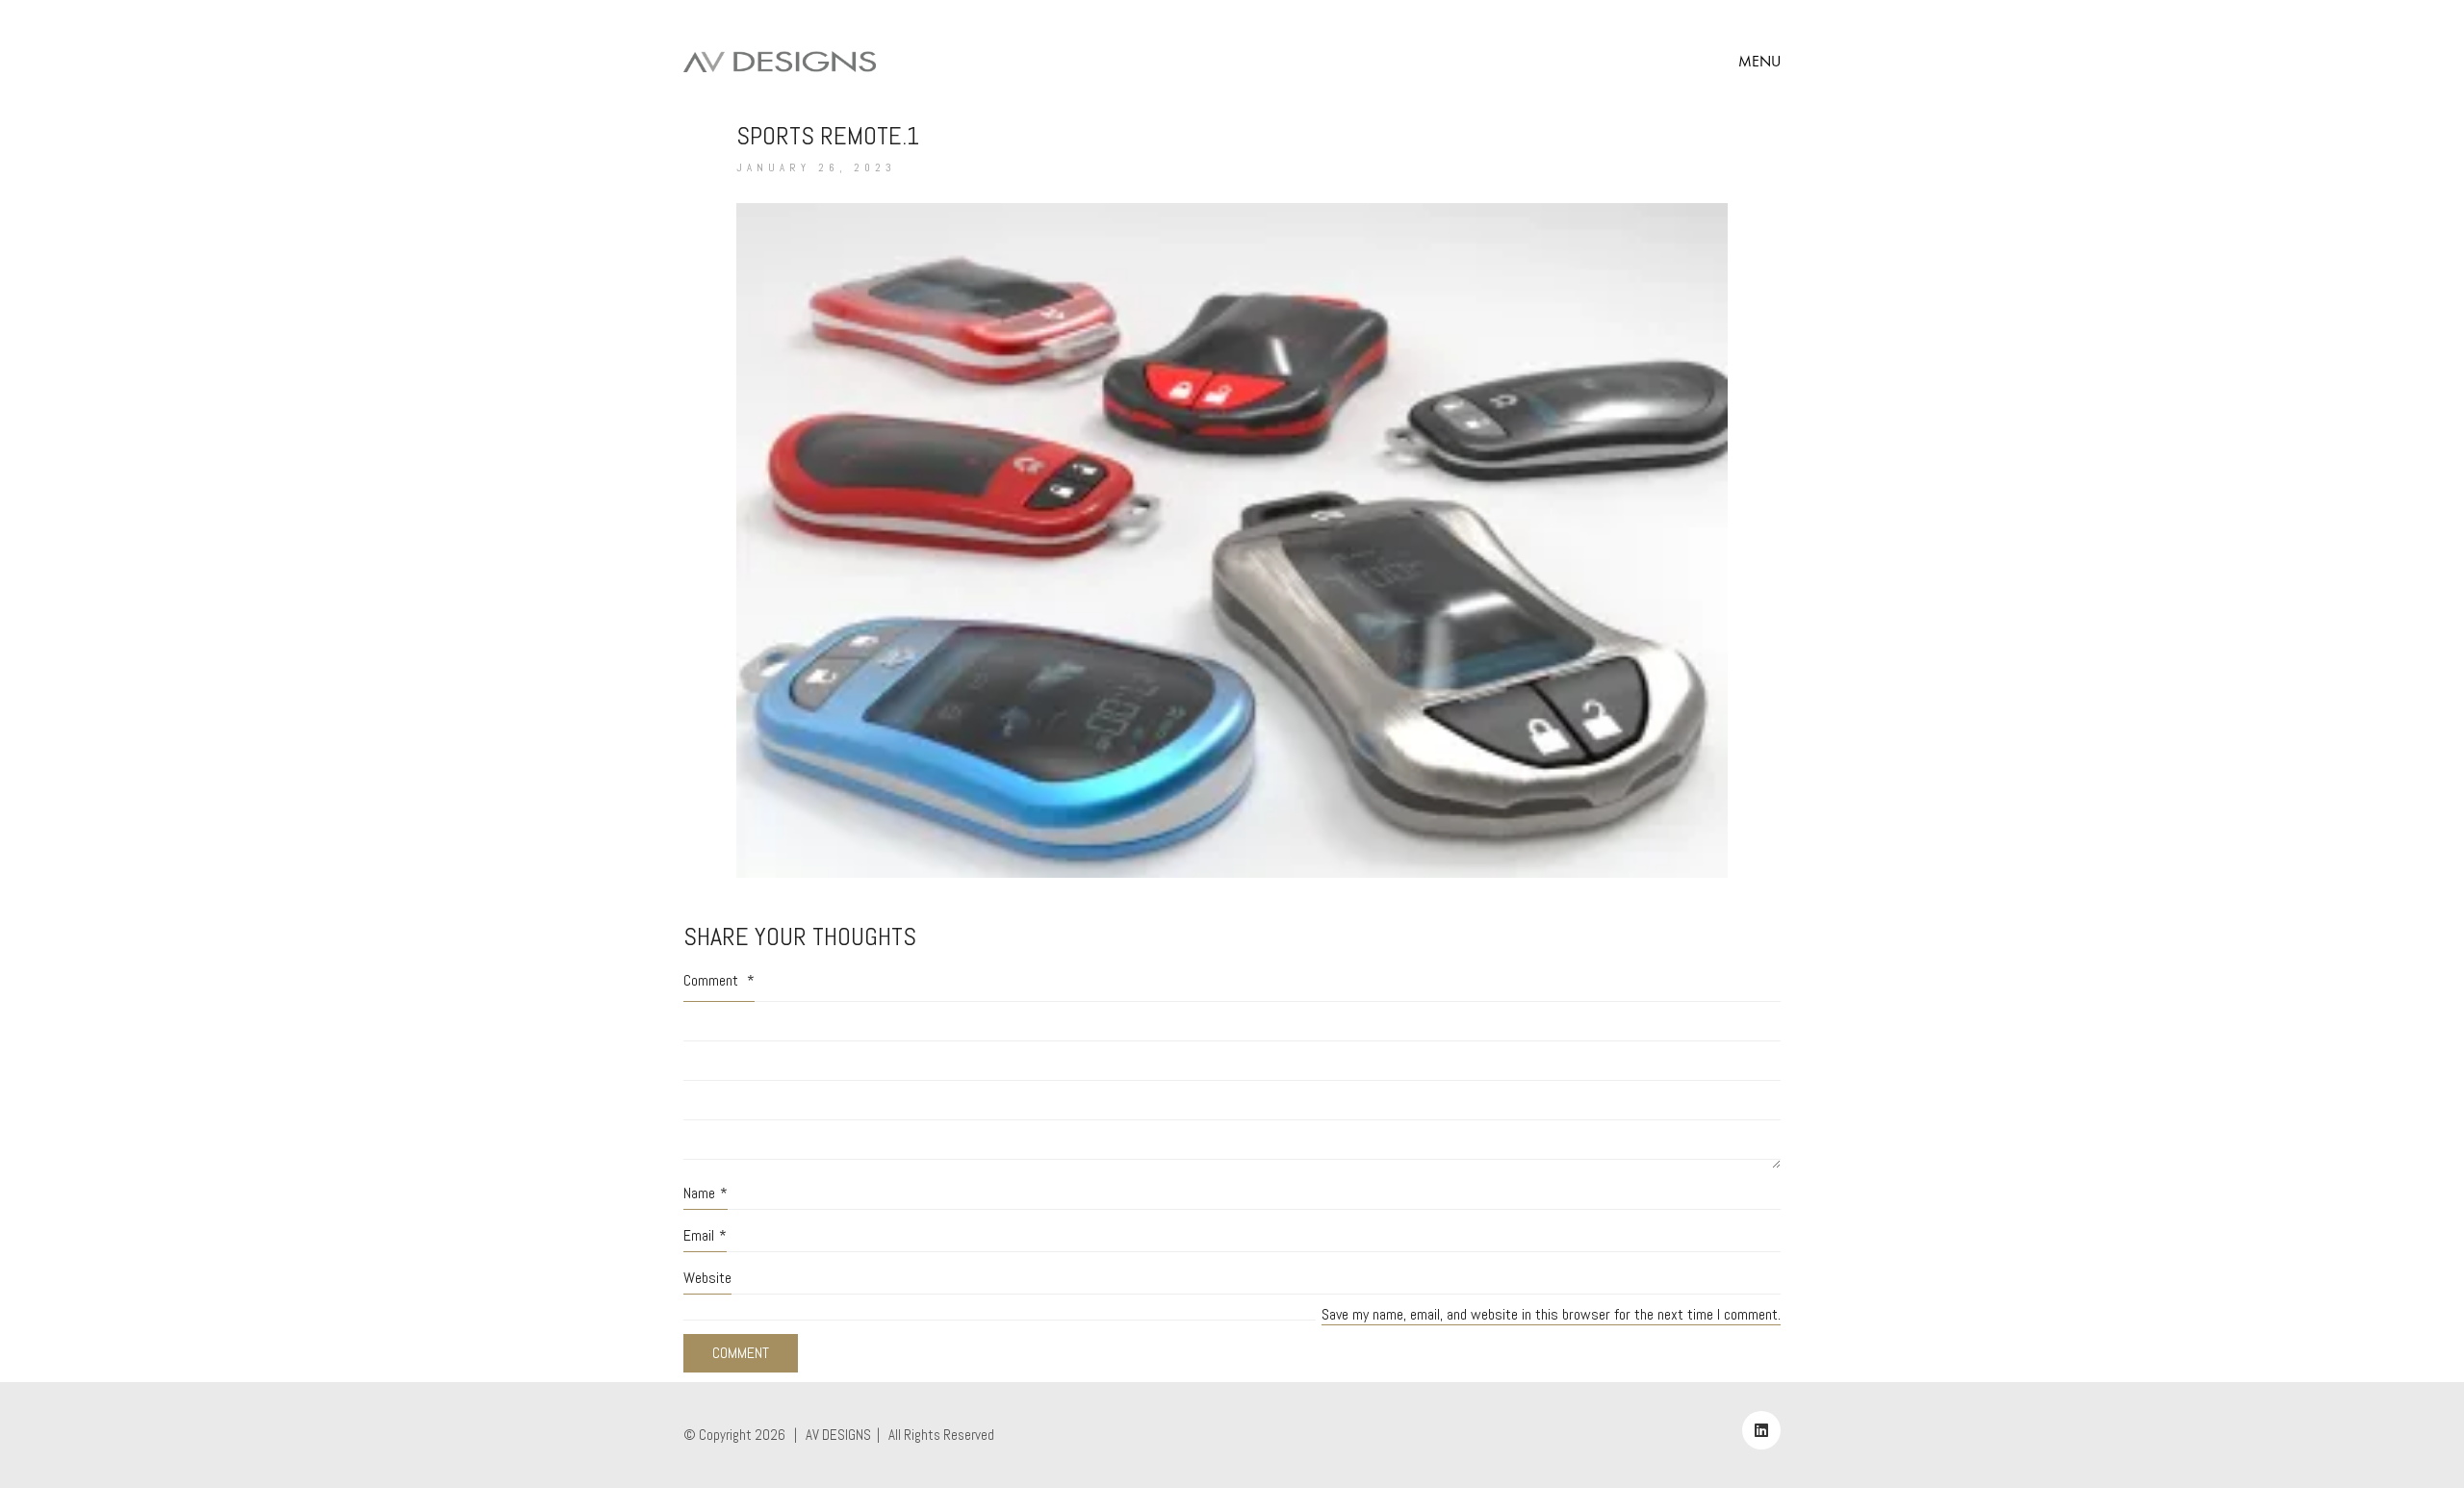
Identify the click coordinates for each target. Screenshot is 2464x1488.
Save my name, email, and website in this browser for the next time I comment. (1551, 1314)
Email (705, 1235)
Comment (719, 980)
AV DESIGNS (838, 1435)
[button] (1759, 62)
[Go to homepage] (780, 62)
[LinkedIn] (1761, 1430)
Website (707, 1278)
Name (706, 1193)
